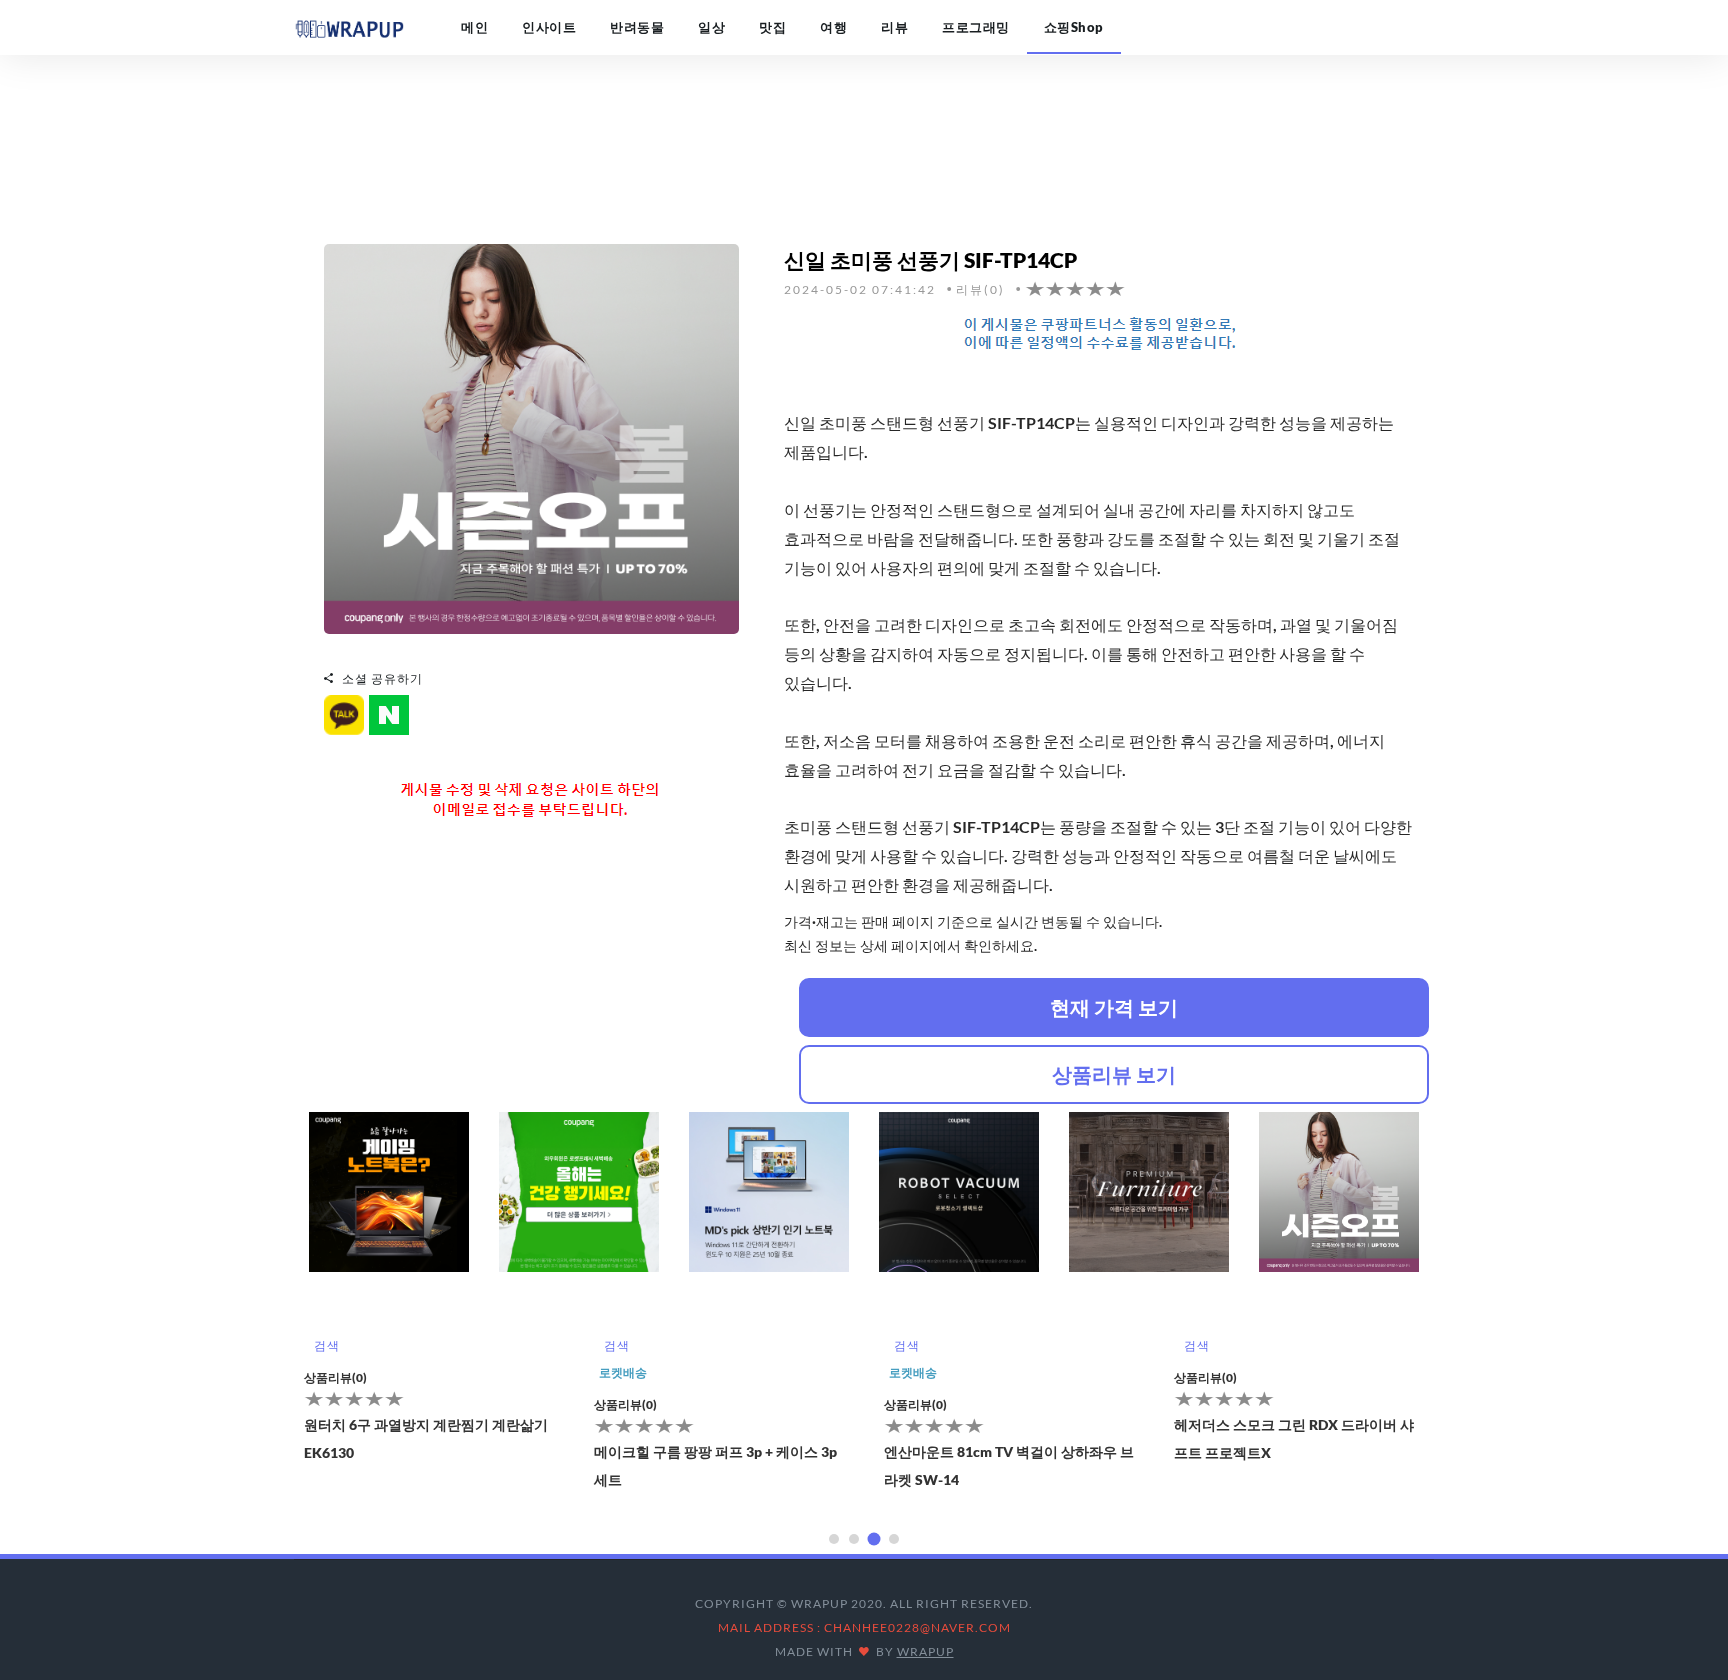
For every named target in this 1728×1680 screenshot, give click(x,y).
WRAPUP (925, 1651)
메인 (474, 27)
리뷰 (894, 27)
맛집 (772, 27)
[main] (349, 27)
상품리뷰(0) (335, 1377)
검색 (326, 1345)
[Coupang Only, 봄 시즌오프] (531, 436)
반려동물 (637, 27)
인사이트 (549, 27)
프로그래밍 (976, 27)
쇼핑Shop (1074, 27)
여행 (833, 27)
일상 (711, 27)
